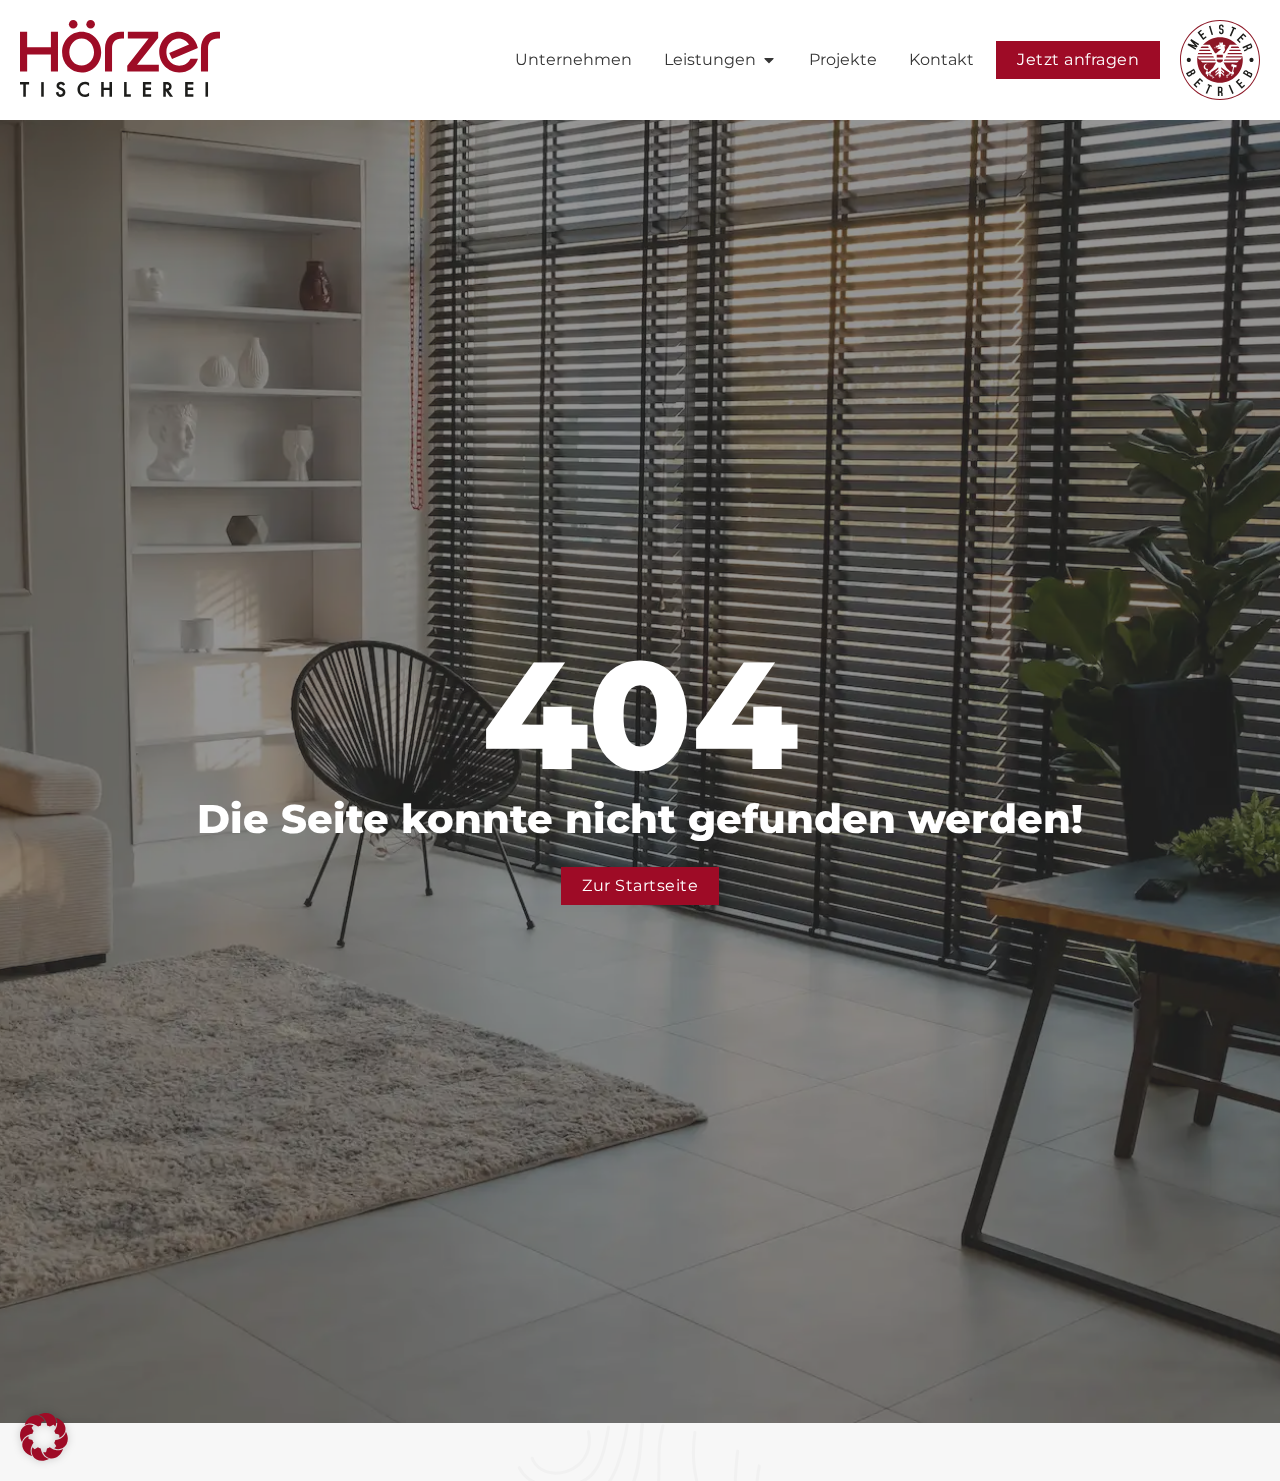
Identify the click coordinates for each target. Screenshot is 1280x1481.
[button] (44, 1437)
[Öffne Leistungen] (769, 60)
